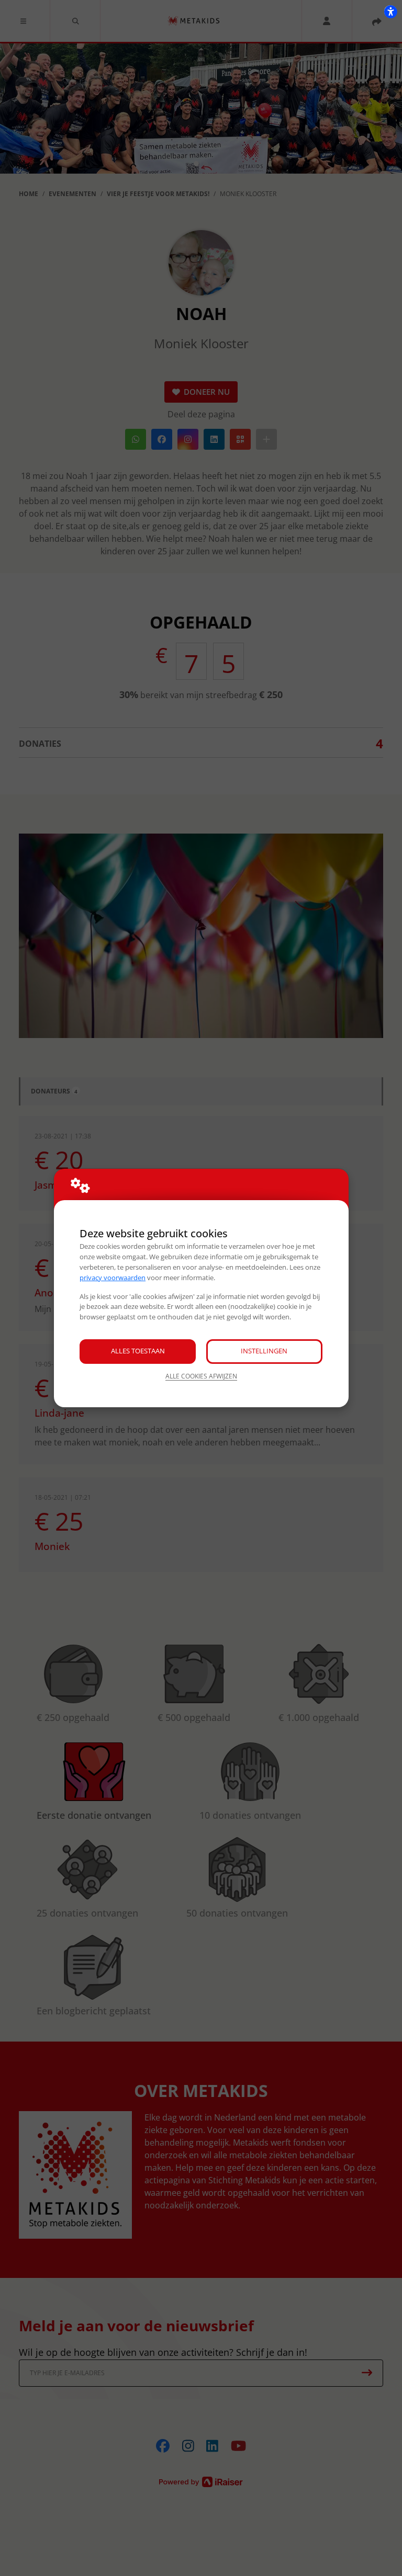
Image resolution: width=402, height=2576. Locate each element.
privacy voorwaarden (113, 1278)
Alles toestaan (138, 1351)
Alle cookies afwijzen (201, 1376)
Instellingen (264, 1351)
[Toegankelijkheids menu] (390, 12)
